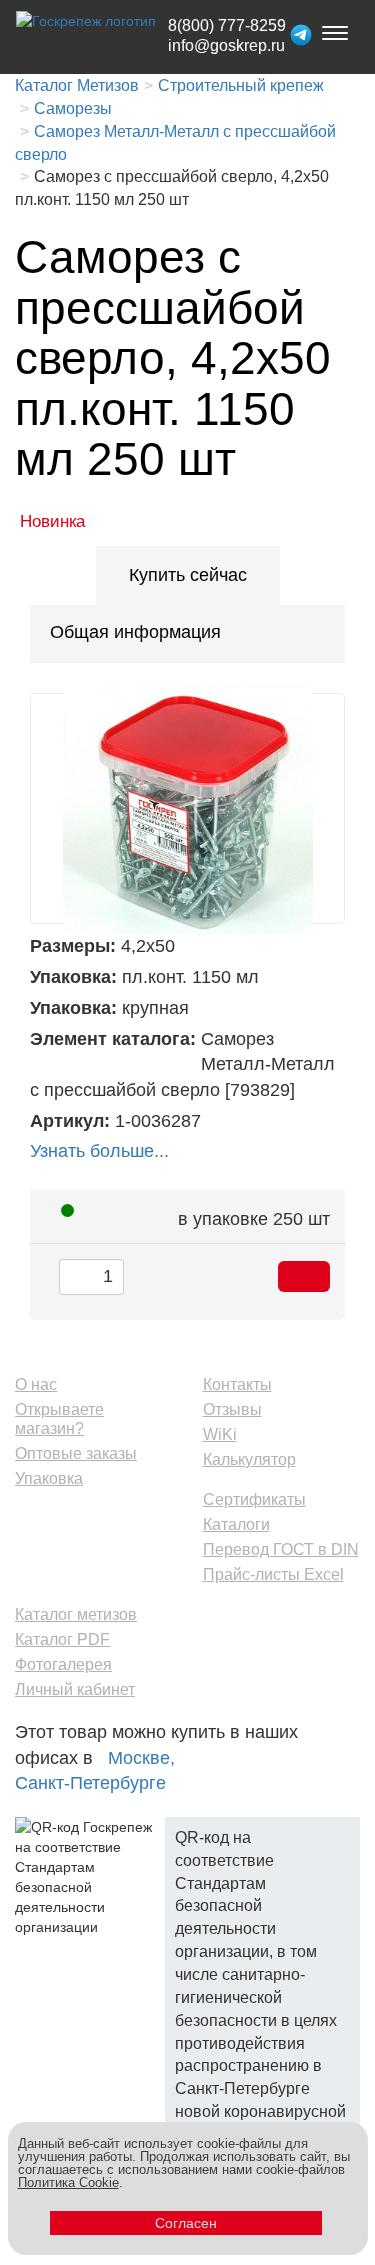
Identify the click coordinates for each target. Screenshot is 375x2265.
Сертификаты (254, 1499)
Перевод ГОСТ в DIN (281, 1549)
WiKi (220, 1434)
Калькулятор (249, 1459)
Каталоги (236, 1524)
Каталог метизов (76, 1614)
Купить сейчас (188, 575)
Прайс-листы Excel (273, 1574)
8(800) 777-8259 (227, 25)
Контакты (237, 1384)
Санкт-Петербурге (90, 1783)
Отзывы (232, 1409)
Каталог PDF (62, 1639)
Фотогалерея (63, 1664)
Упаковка (49, 1478)
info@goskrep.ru (226, 45)
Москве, (141, 1758)
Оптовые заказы (76, 1453)
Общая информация (135, 632)
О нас (36, 1384)
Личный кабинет (75, 1689)
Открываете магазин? (59, 1419)
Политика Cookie (68, 2182)
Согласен (186, 2223)
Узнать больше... (99, 1151)
